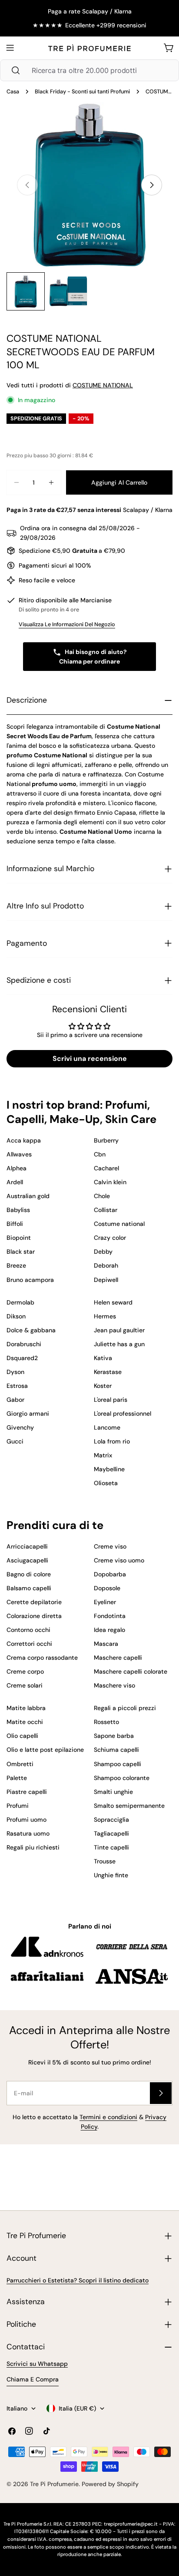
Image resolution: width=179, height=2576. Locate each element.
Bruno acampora (30, 1280)
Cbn (100, 1154)
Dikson (16, 1316)
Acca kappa (24, 1140)
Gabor (15, 1400)
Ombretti (20, 1764)
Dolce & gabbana (31, 1330)
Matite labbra (26, 1708)
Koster (103, 1386)
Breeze (16, 1265)
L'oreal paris (111, 1400)
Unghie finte (111, 1875)
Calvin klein (110, 1182)
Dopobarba (110, 1574)
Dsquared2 (22, 1358)
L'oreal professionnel (123, 1413)
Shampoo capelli (118, 1764)
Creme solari (25, 1685)
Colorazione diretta (34, 1616)
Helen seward (113, 1302)
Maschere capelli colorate (131, 1671)
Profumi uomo (27, 1820)
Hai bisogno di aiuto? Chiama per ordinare (93, 657)
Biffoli (15, 1224)
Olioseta (106, 1483)
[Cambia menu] (10, 48)
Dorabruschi (24, 1344)
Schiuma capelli (116, 1750)
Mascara (106, 1644)
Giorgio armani (28, 1413)
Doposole (107, 1588)
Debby (103, 1252)
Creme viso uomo (119, 1560)
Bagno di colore (29, 1574)
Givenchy (20, 1427)
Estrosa (17, 1386)
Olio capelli (22, 1736)
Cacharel (106, 1168)
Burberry (106, 1140)
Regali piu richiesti (33, 1847)
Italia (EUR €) (77, 2408)
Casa (13, 92)
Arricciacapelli (27, 1546)
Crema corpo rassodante (42, 1658)
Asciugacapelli (27, 1560)
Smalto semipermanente (129, 1806)
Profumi (18, 1806)
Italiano (17, 2408)
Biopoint (19, 1238)
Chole (102, 1196)
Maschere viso (114, 1685)
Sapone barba (114, 1736)
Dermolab (20, 1302)
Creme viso (110, 1546)
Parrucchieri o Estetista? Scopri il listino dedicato (78, 2280)
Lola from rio (112, 1441)
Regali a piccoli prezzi (125, 1708)
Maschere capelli (118, 1658)
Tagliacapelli (111, 1833)
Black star (21, 1252)
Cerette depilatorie (34, 1602)
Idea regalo (109, 1630)
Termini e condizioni (108, 2117)
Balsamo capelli (29, 1588)
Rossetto (106, 1722)
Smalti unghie (113, 1792)
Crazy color (110, 1238)
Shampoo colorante (122, 1778)
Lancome (107, 1427)
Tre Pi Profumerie (54, 2484)
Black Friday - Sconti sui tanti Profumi (82, 92)
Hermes (105, 1316)
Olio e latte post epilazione (45, 1750)
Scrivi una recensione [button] (90, 1058)
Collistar (106, 1210)
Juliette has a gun (119, 1344)
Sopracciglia (111, 1820)
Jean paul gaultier (119, 1330)
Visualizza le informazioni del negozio (67, 624)
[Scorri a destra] (152, 185)
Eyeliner (105, 1602)
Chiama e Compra (33, 2379)
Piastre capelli (27, 1792)
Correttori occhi (29, 1644)
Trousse (105, 1861)
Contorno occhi (28, 1630)
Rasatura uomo (28, 1833)
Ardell (15, 1182)
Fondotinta (110, 1616)
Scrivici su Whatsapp (37, 2364)
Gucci (15, 1441)
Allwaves (19, 1154)
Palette (17, 1778)
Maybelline (109, 1469)
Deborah (106, 1265)
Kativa (103, 1358)
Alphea (17, 1168)
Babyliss (18, 1210)
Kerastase (108, 1372)
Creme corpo (25, 1671)
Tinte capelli (111, 1847)
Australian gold (28, 1196)
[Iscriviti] (161, 2093)
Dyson (15, 1372)
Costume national (119, 1224)
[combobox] (89, 70)
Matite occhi (25, 1722)
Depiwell (106, 1280)
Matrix (103, 1455)
